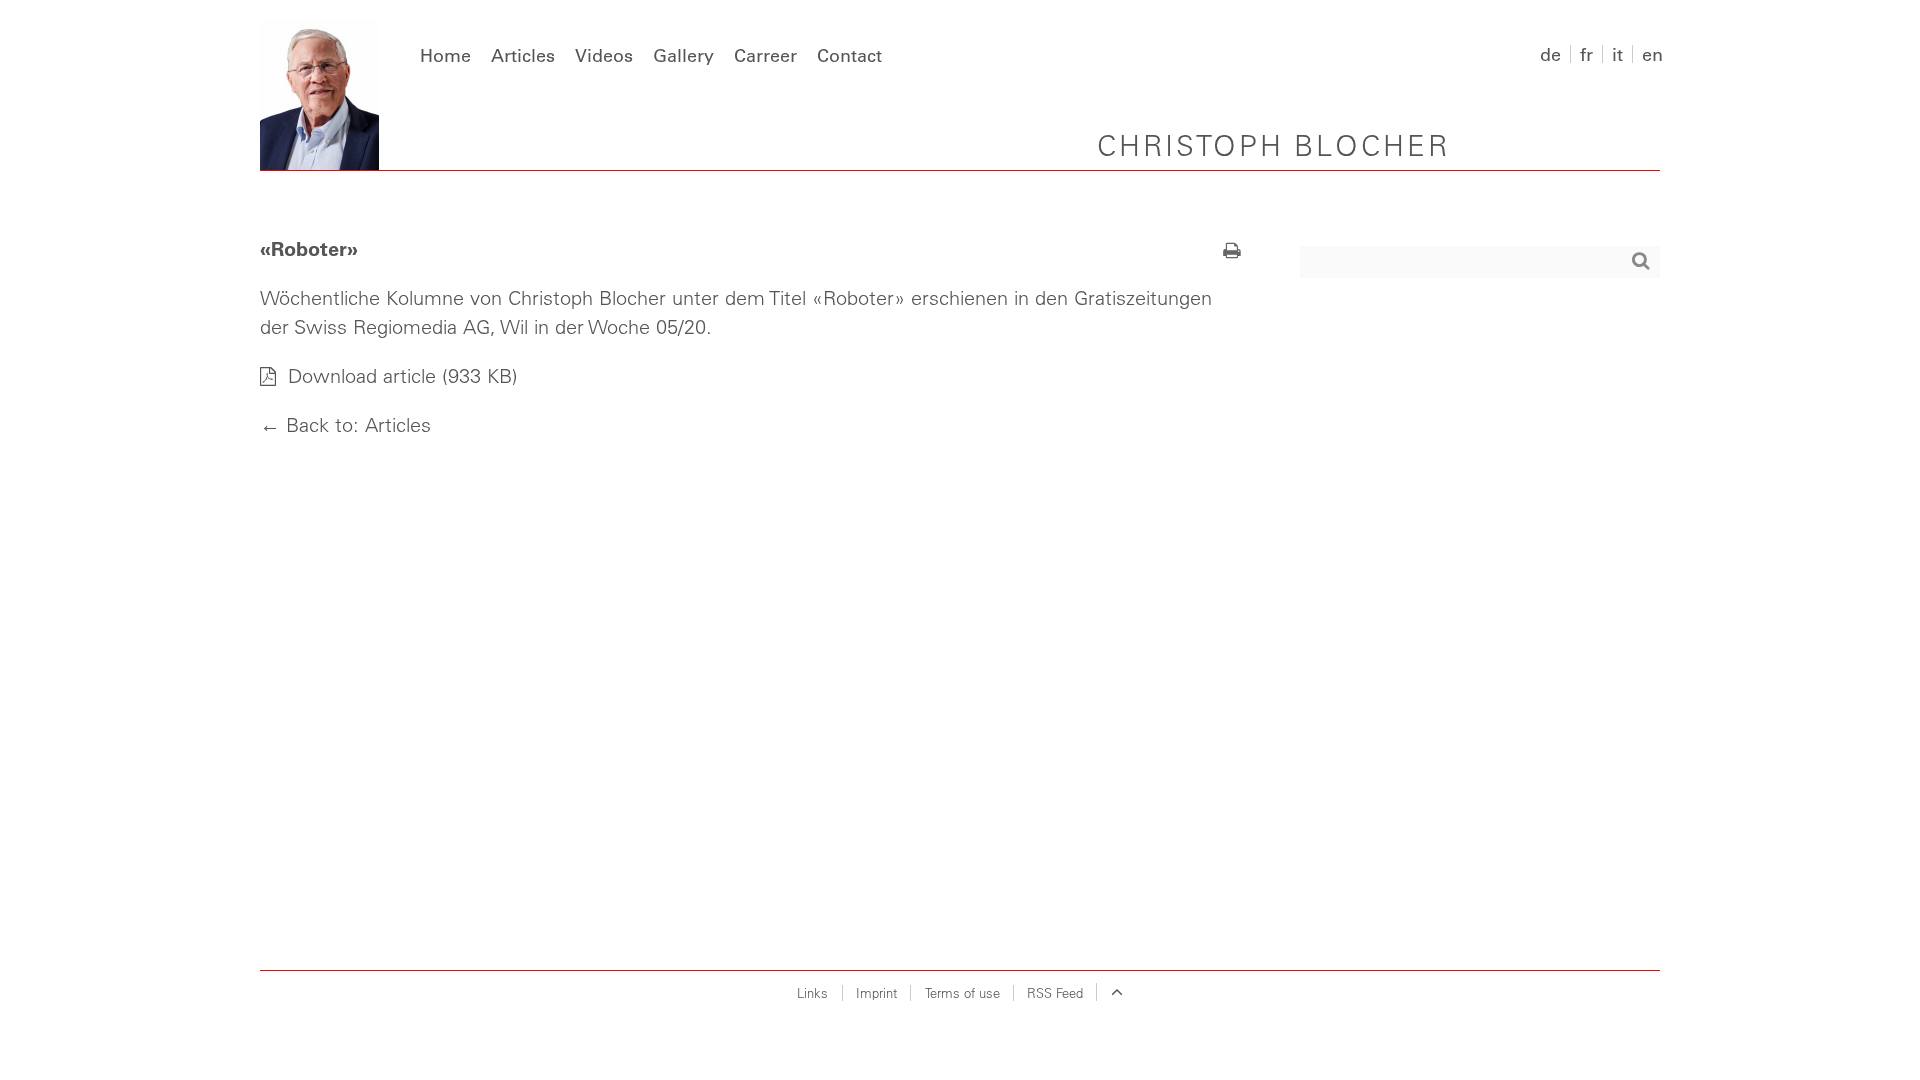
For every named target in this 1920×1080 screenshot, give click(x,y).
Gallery (683, 55)
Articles (523, 55)
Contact (849, 55)
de (1550, 54)
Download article (359, 375)
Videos (604, 55)
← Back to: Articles (345, 424)
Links (812, 992)
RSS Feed (1055, 992)
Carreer (765, 55)
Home (445, 55)
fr (1586, 54)
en (1652, 54)
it (1617, 54)
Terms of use (962, 992)
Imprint (876, 992)
